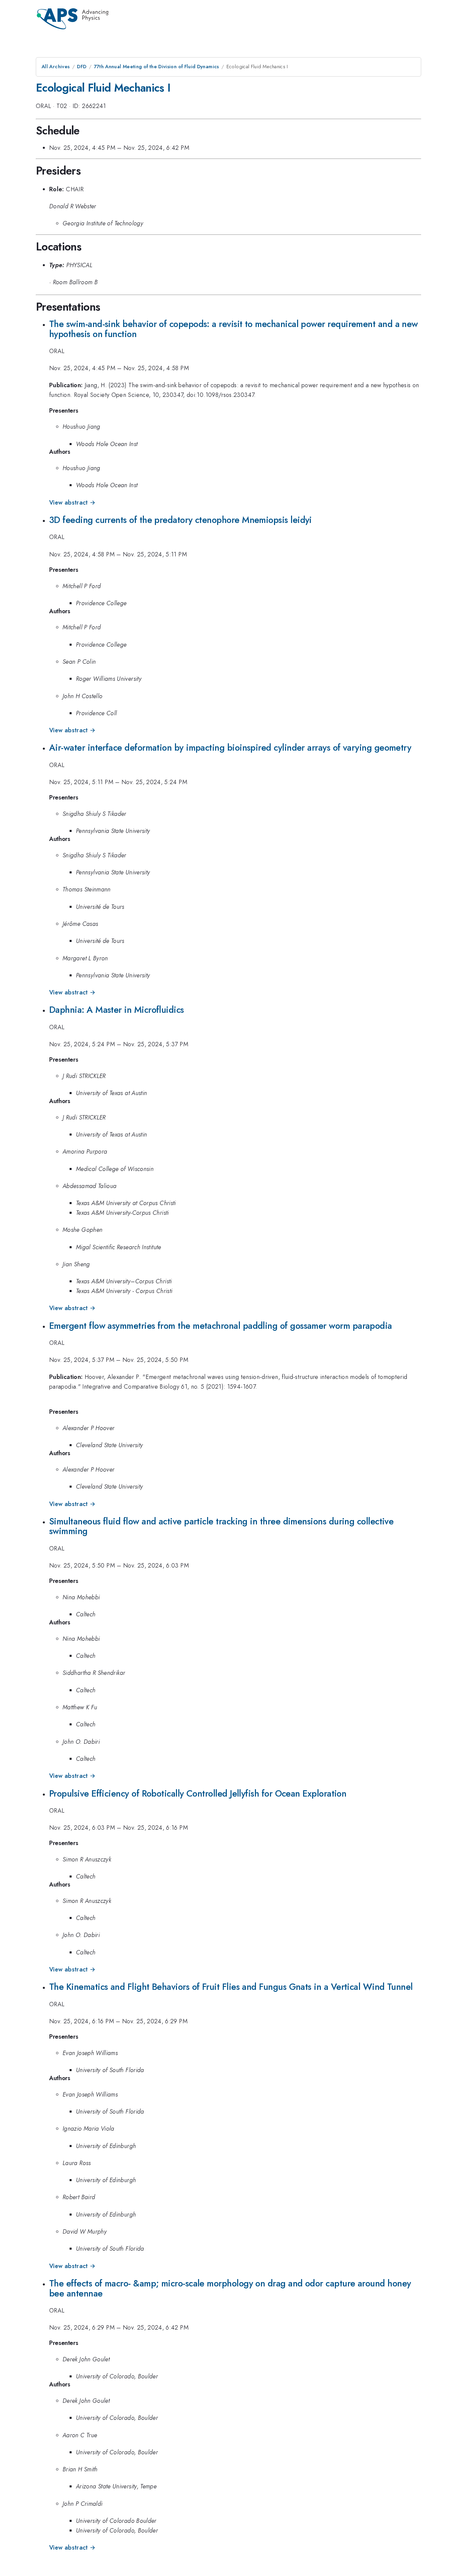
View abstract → (72, 503)
